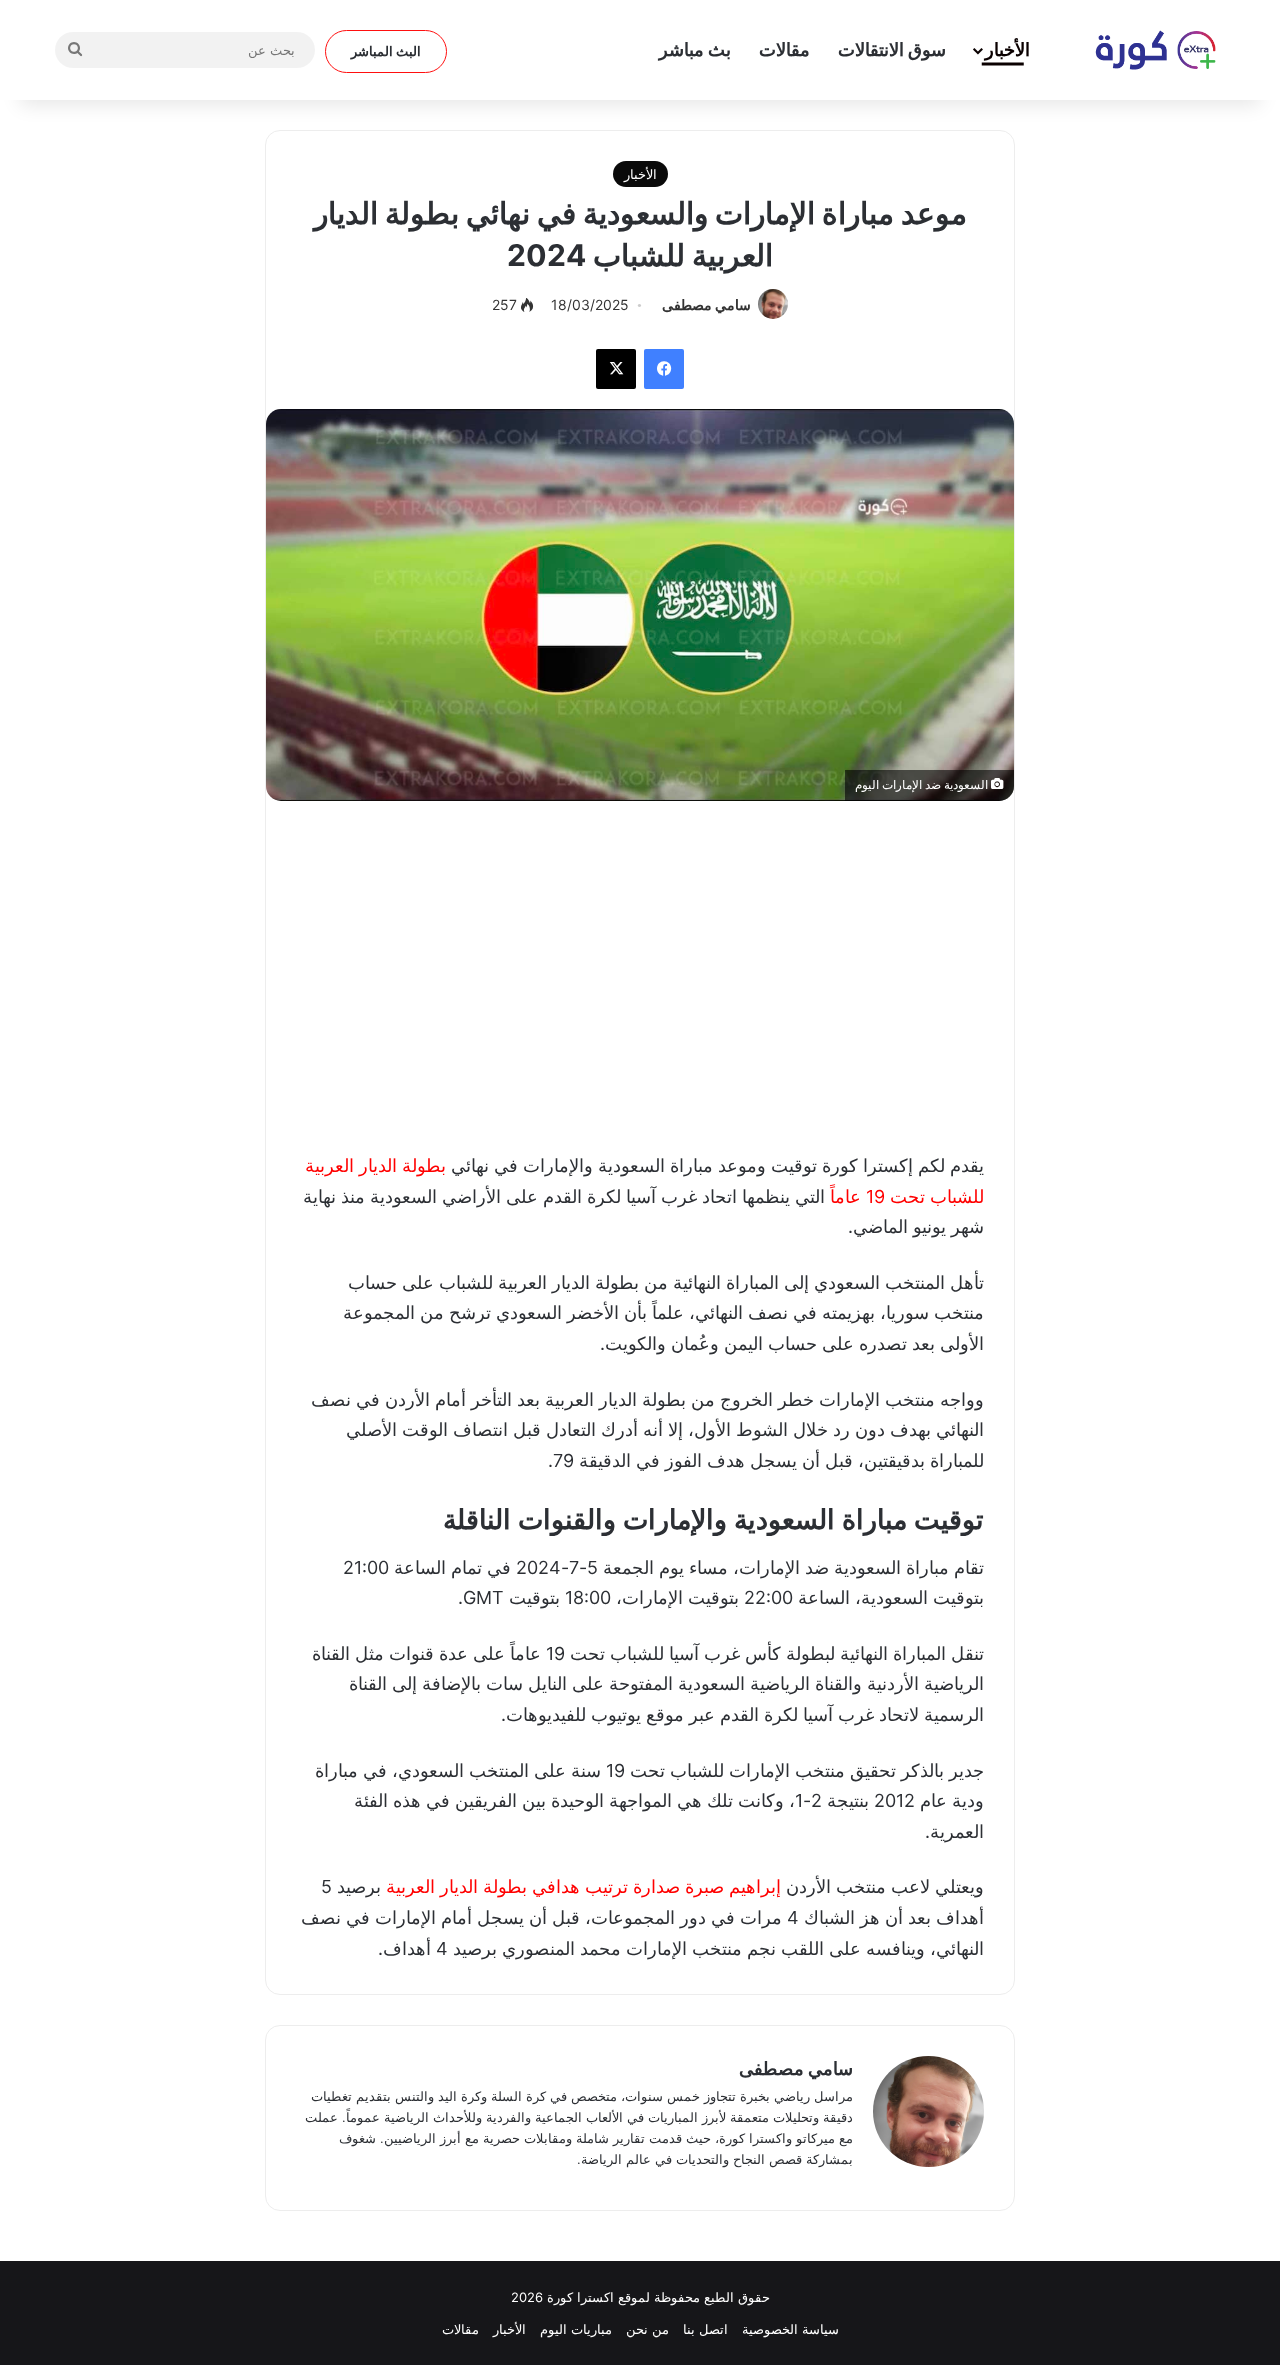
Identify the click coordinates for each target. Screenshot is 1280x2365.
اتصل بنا (705, 2329)
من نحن (647, 2329)
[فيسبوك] (664, 369)
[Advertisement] (640, 971)
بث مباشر (695, 49)
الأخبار (1007, 49)
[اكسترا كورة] (1145, 50)
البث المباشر (386, 51)
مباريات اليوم (576, 2329)
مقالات (784, 49)
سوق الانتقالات (892, 49)
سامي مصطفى (706, 304)
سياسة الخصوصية (790, 2329)
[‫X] (616, 369)
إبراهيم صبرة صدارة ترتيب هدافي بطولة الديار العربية (586, 1886)
